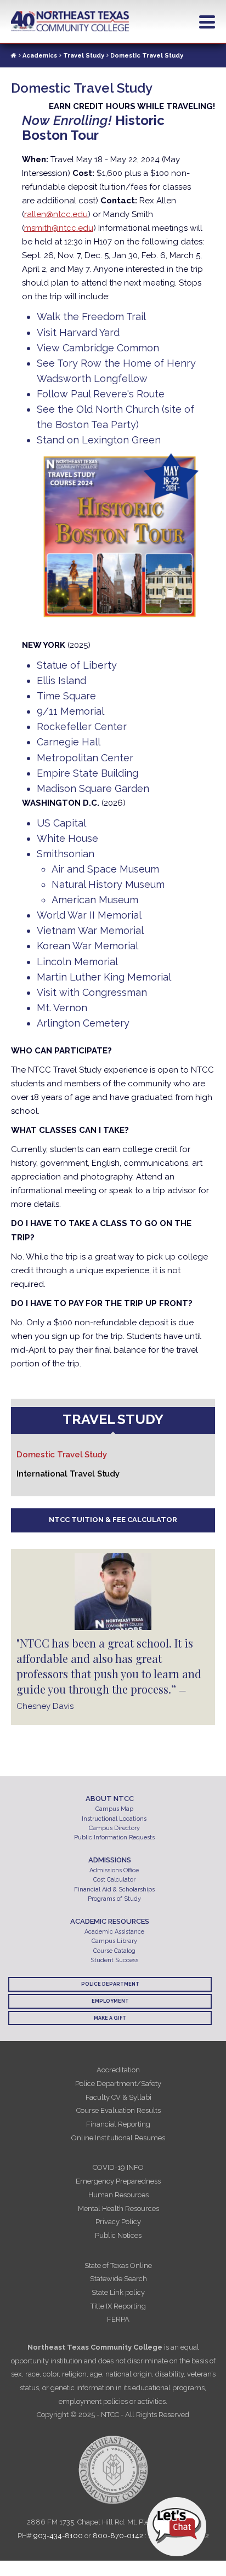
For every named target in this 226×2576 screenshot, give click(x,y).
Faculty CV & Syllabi (118, 2097)
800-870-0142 (118, 2536)
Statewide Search (118, 2279)
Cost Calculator (114, 1880)
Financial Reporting (118, 2124)
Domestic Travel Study (62, 1455)
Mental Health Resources (118, 2209)
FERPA (118, 2319)
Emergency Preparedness (118, 2181)
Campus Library (114, 1941)
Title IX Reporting (118, 2306)
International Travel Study (68, 1474)
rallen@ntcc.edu (56, 214)
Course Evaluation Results (118, 2110)
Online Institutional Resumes (118, 2138)
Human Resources (118, 2195)
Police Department (110, 1984)
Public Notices (118, 2235)
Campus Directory (114, 1828)
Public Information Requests (114, 1837)
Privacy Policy (118, 2222)
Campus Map (114, 1809)
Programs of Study (114, 1899)
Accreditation (118, 2070)
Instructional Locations (114, 1819)
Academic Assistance (114, 1932)
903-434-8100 (58, 2536)
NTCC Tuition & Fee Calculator (113, 1520)
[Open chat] (177, 2527)
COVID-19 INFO (118, 2167)
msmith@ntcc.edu (59, 228)
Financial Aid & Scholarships (114, 1890)
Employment (110, 2001)
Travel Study (84, 56)
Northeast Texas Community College (70, 21)
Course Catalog (114, 1951)
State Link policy (118, 2292)
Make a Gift (110, 2018)
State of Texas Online (118, 2266)
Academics (40, 56)
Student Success (114, 1960)
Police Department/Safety (118, 2084)
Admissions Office (114, 1870)
